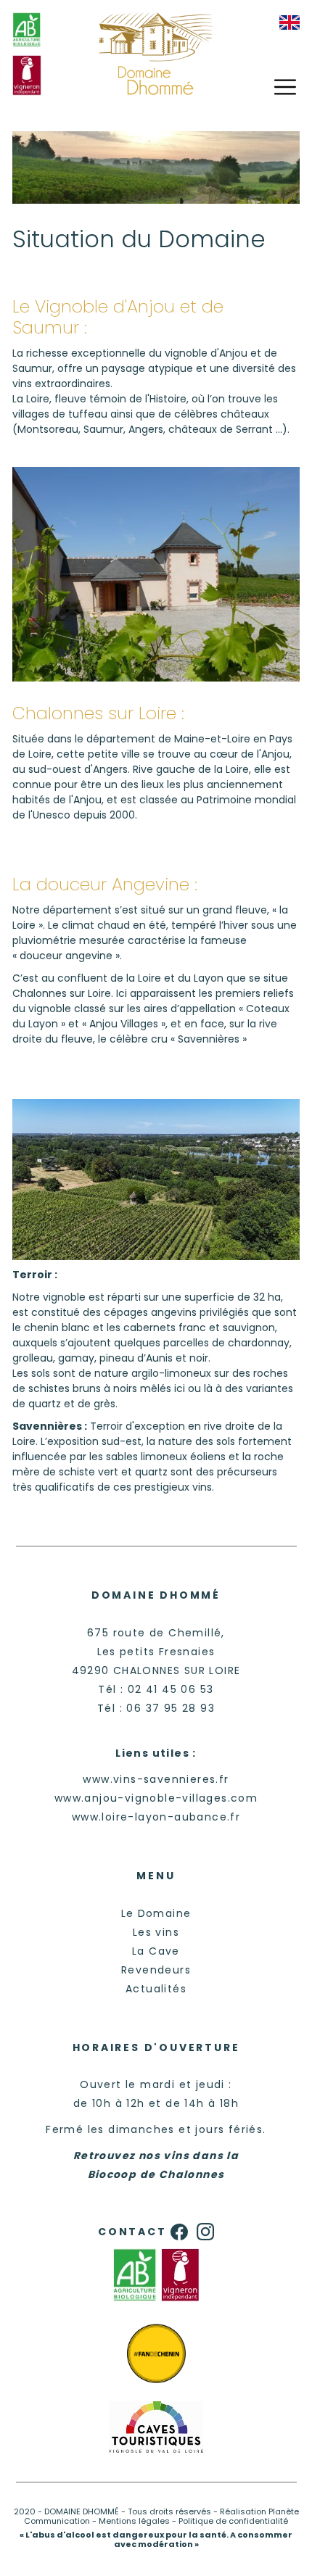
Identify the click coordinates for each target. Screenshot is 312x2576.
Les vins (156, 1932)
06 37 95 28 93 (171, 1708)
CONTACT (132, 2232)
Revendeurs (156, 1970)
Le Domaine (156, 1913)
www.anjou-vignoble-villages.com (156, 1798)
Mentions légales (134, 2521)
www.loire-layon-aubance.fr (156, 1817)
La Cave (156, 1951)
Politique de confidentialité (233, 2521)
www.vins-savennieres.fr (156, 1779)
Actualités (156, 1989)
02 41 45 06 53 (171, 1689)
